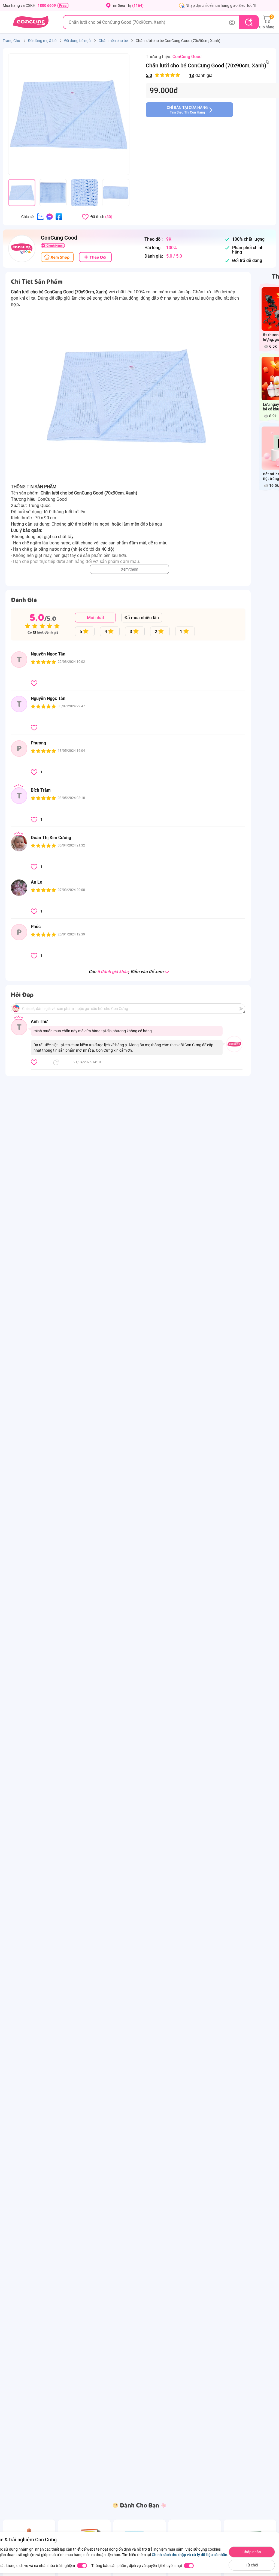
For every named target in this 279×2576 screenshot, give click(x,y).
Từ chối (252, 2565)
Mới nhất (95, 618)
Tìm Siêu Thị (127, 5)
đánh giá (179, 75)
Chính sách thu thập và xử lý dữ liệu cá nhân (189, 2555)
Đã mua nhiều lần (142, 618)
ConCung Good (187, 57)
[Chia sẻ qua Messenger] (50, 216)
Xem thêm (130, 569)
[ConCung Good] (22, 249)
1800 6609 (47, 5)
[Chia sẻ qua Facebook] (59, 216)
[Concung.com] (31, 22)
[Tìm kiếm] (249, 22)
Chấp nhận (252, 2552)
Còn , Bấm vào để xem (126, 972)
